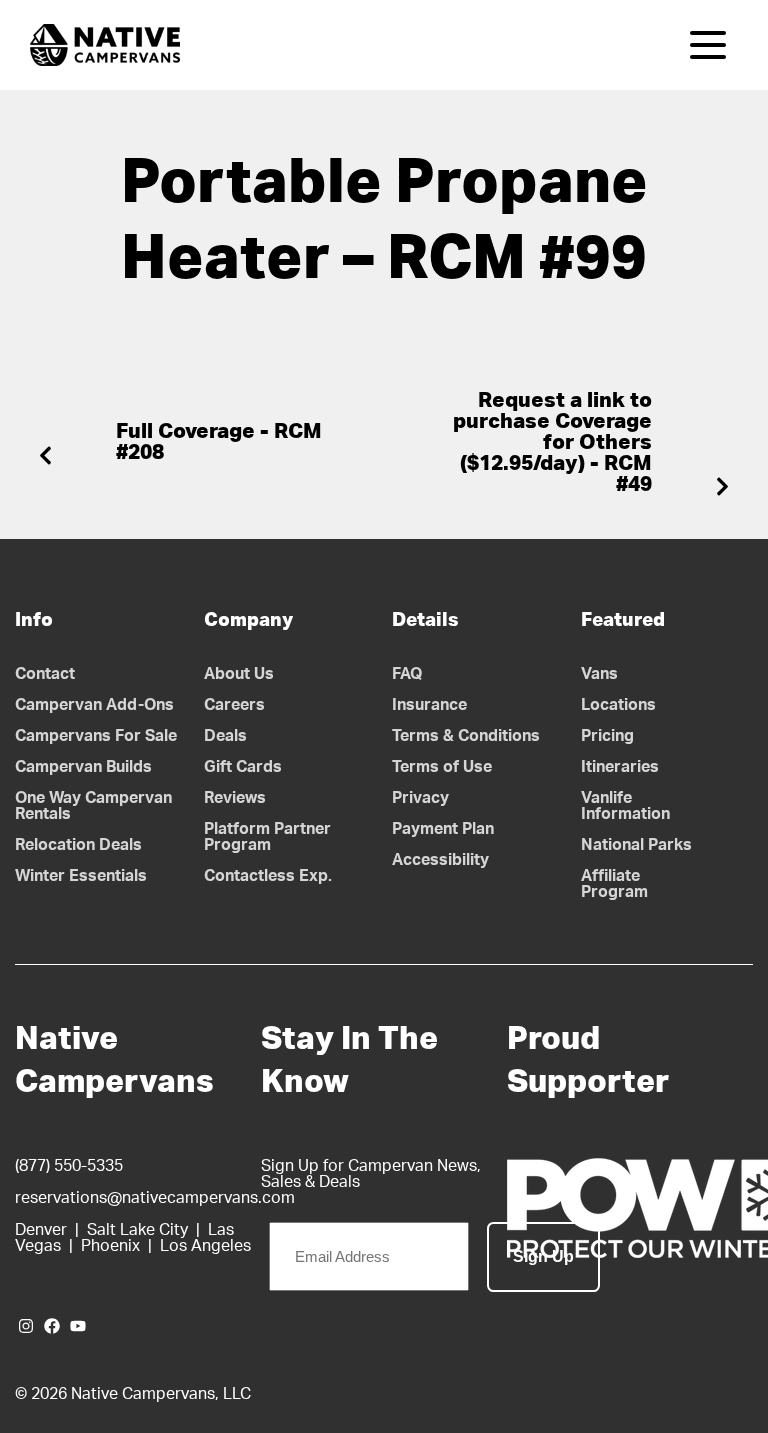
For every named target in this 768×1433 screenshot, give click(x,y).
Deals (225, 736)
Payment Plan (443, 829)
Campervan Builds (83, 767)
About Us (239, 674)
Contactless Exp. (268, 876)
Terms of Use (442, 767)
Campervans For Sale (96, 736)
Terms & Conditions (466, 736)
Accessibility (440, 860)
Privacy (420, 798)
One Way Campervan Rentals (93, 806)
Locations (618, 705)
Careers (234, 705)
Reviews (235, 798)
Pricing (607, 736)
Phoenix (110, 1246)
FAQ (407, 674)
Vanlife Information (625, 806)
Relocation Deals (78, 845)
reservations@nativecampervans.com (155, 1198)
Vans (599, 674)
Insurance (429, 705)
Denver (41, 1230)
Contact (45, 674)
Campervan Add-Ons (94, 705)
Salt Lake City (137, 1230)
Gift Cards (243, 767)
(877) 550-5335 (69, 1166)
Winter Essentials (81, 876)
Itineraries (620, 767)
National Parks (636, 845)
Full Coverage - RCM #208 (219, 442)
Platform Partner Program (267, 837)
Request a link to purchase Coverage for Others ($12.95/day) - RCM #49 (552, 442)
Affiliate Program (614, 884)
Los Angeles (205, 1246)
